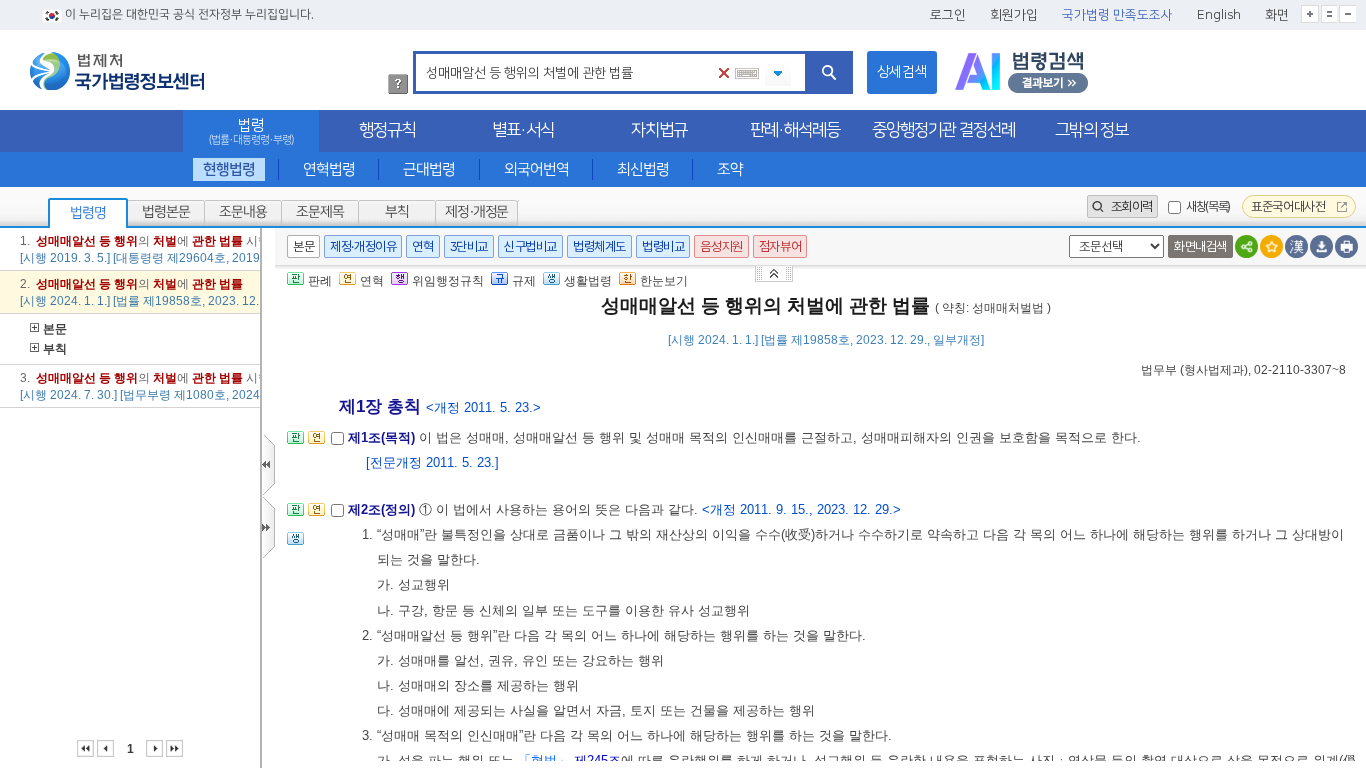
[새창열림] (1021, 72)
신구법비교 (530, 246)
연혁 (422, 246)
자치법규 (659, 130)
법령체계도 (599, 246)
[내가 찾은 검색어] (778, 74)
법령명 (88, 213)
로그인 (948, 15)
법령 (251, 131)
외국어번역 (536, 169)
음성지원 (721, 246)
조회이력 (1130, 206)
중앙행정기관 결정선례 (943, 130)
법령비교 (663, 246)
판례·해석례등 (795, 130)
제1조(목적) (383, 437)
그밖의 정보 (1091, 130)
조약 (730, 169)
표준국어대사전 (1290, 206)
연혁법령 (329, 169)
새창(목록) (1208, 206)
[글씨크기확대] (1310, 14)
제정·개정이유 (363, 246)
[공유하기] (1246, 246)
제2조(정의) (383, 509)
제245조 (597, 760)
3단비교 (469, 246)
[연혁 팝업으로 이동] (316, 443)
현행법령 (229, 169)
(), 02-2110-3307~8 (1243, 370)
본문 (55, 329)
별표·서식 (523, 130)
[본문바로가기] (776, 273)
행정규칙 (387, 130)
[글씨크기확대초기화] (1329, 14)
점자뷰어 (780, 246)
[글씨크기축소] (1347, 14)
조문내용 (243, 212)
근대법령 (429, 169)
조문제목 (320, 212)
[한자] (1296, 246)
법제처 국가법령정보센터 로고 (117, 71)
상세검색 (902, 72)
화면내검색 (1200, 246)
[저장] (1321, 246)
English (1219, 15)
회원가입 (1014, 15)
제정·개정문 (476, 212)
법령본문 (166, 212)
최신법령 (643, 169)
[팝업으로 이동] (295, 544)
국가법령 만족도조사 (1117, 15)
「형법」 (544, 760)
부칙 (397, 212)
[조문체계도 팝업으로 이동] (295, 443)
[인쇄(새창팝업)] (1346, 246)
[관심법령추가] (1271, 246)
